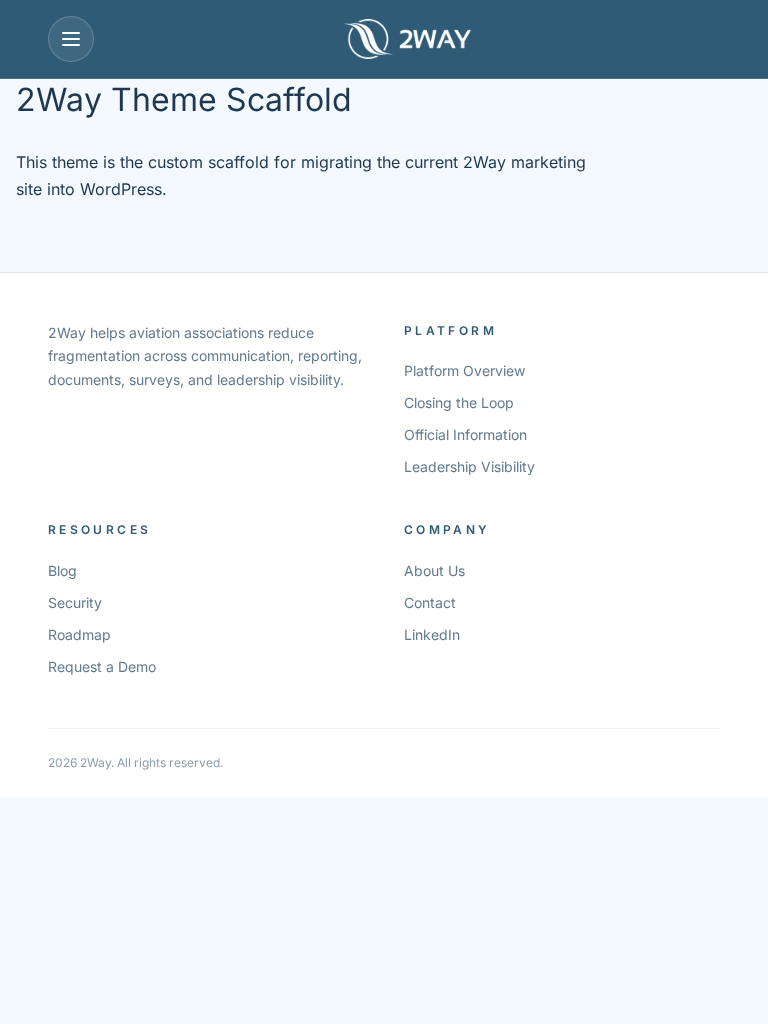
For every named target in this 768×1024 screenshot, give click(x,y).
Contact (430, 602)
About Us (434, 570)
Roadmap (79, 634)
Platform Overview (464, 370)
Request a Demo (102, 666)
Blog (62, 570)
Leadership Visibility (469, 466)
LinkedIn (432, 634)
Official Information (465, 434)
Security (75, 602)
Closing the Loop (459, 402)
